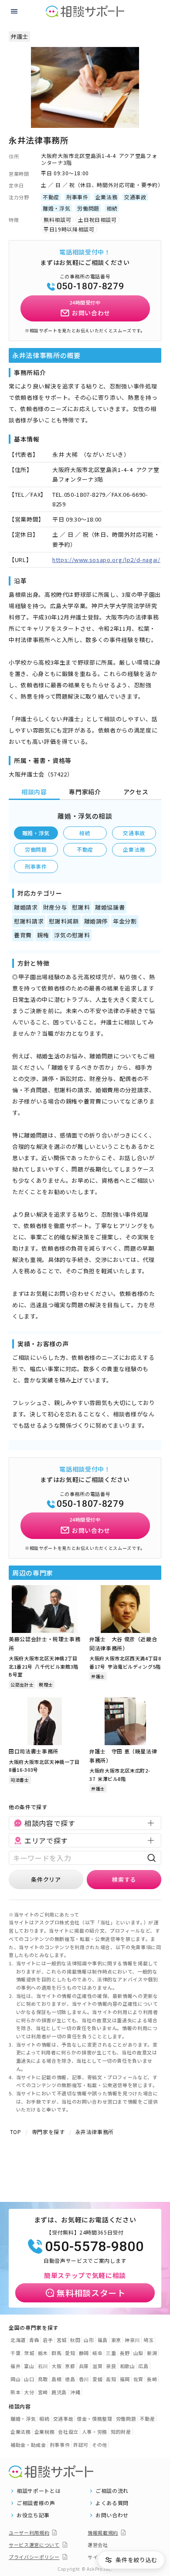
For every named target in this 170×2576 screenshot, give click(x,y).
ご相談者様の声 (36, 2503)
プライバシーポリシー (34, 2557)
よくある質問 (112, 2503)
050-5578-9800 (94, 2246)
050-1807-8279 (90, 286)
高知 (111, 2379)
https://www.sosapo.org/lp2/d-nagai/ (106, 560)
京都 (70, 2366)
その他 (100, 2445)
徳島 (70, 2379)
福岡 (125, 2379)
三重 (111, 2353)
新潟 (152, 2353)
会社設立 (68, 2432)
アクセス (136, 792)
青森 (34, 2340)
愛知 (70, 2353)
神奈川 (132, 2340)
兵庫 (84, 2366)
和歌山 (127, 2366)
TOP (16, 2132)
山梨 (138, 2353)
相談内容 (34, 792)
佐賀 (138, 2379)
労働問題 (36, 849)
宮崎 (43, 2392)
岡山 (15, 2379)
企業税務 (45, 2432)
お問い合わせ (112, 2515)
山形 (89, 2340)
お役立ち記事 (33, 2515)
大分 (29, 2392)
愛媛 (97, 2379)
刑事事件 (36, 866)
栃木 (43, 2353)
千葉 (15, 2353)
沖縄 (75, 2392)
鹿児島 (59, 2392)
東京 (116, 2340)
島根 (56, 2379)
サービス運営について (34, 2545)
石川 (43, 2366)
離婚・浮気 (36, 833)
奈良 (111, 2366)
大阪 (56, 2366)
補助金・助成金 (28, 2445)
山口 (29, 2379)
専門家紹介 (85, 792)
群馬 (56, 2353)
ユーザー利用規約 (29, 2533)
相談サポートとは (39, 2491)
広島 (143, 2366)
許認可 (81, 2445)
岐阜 (97, 2353)
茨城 (29, 2353)
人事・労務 (95, 2432)
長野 (125, 2353)
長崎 (152, 2379)
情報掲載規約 (103, 2533)
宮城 (62, 2340)
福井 (15, 2366)
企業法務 (134, 849)
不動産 (85, 849)
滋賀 (97, 2366)
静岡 (84, 2353)
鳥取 (43, 2379)
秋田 (75, 2340)
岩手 (48, 2340)
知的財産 (121, 2432)
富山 (29, 2366)
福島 (103, 2340)
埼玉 (148, 2340)
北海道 (18, 2340)
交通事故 (134, 833)
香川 (84, 2379)
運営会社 (98, 2545)
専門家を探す (48, 2132)
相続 (85, 833)
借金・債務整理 (95, 2419)
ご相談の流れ (112, 2491)
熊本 (15, 2392)
